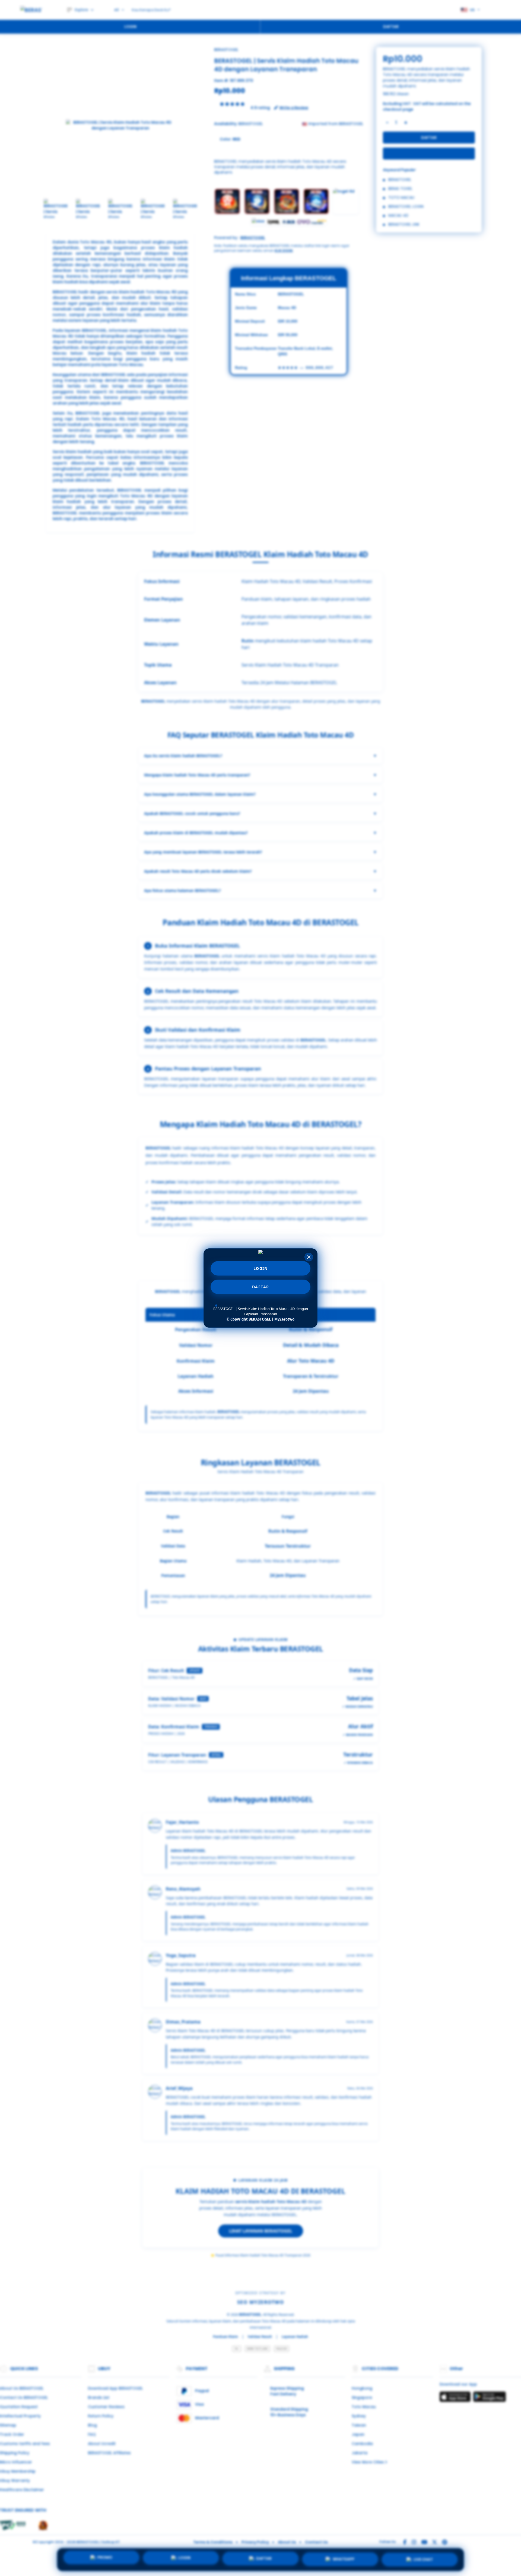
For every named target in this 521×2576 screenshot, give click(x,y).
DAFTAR (261, 1287)
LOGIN (261, 1268)
